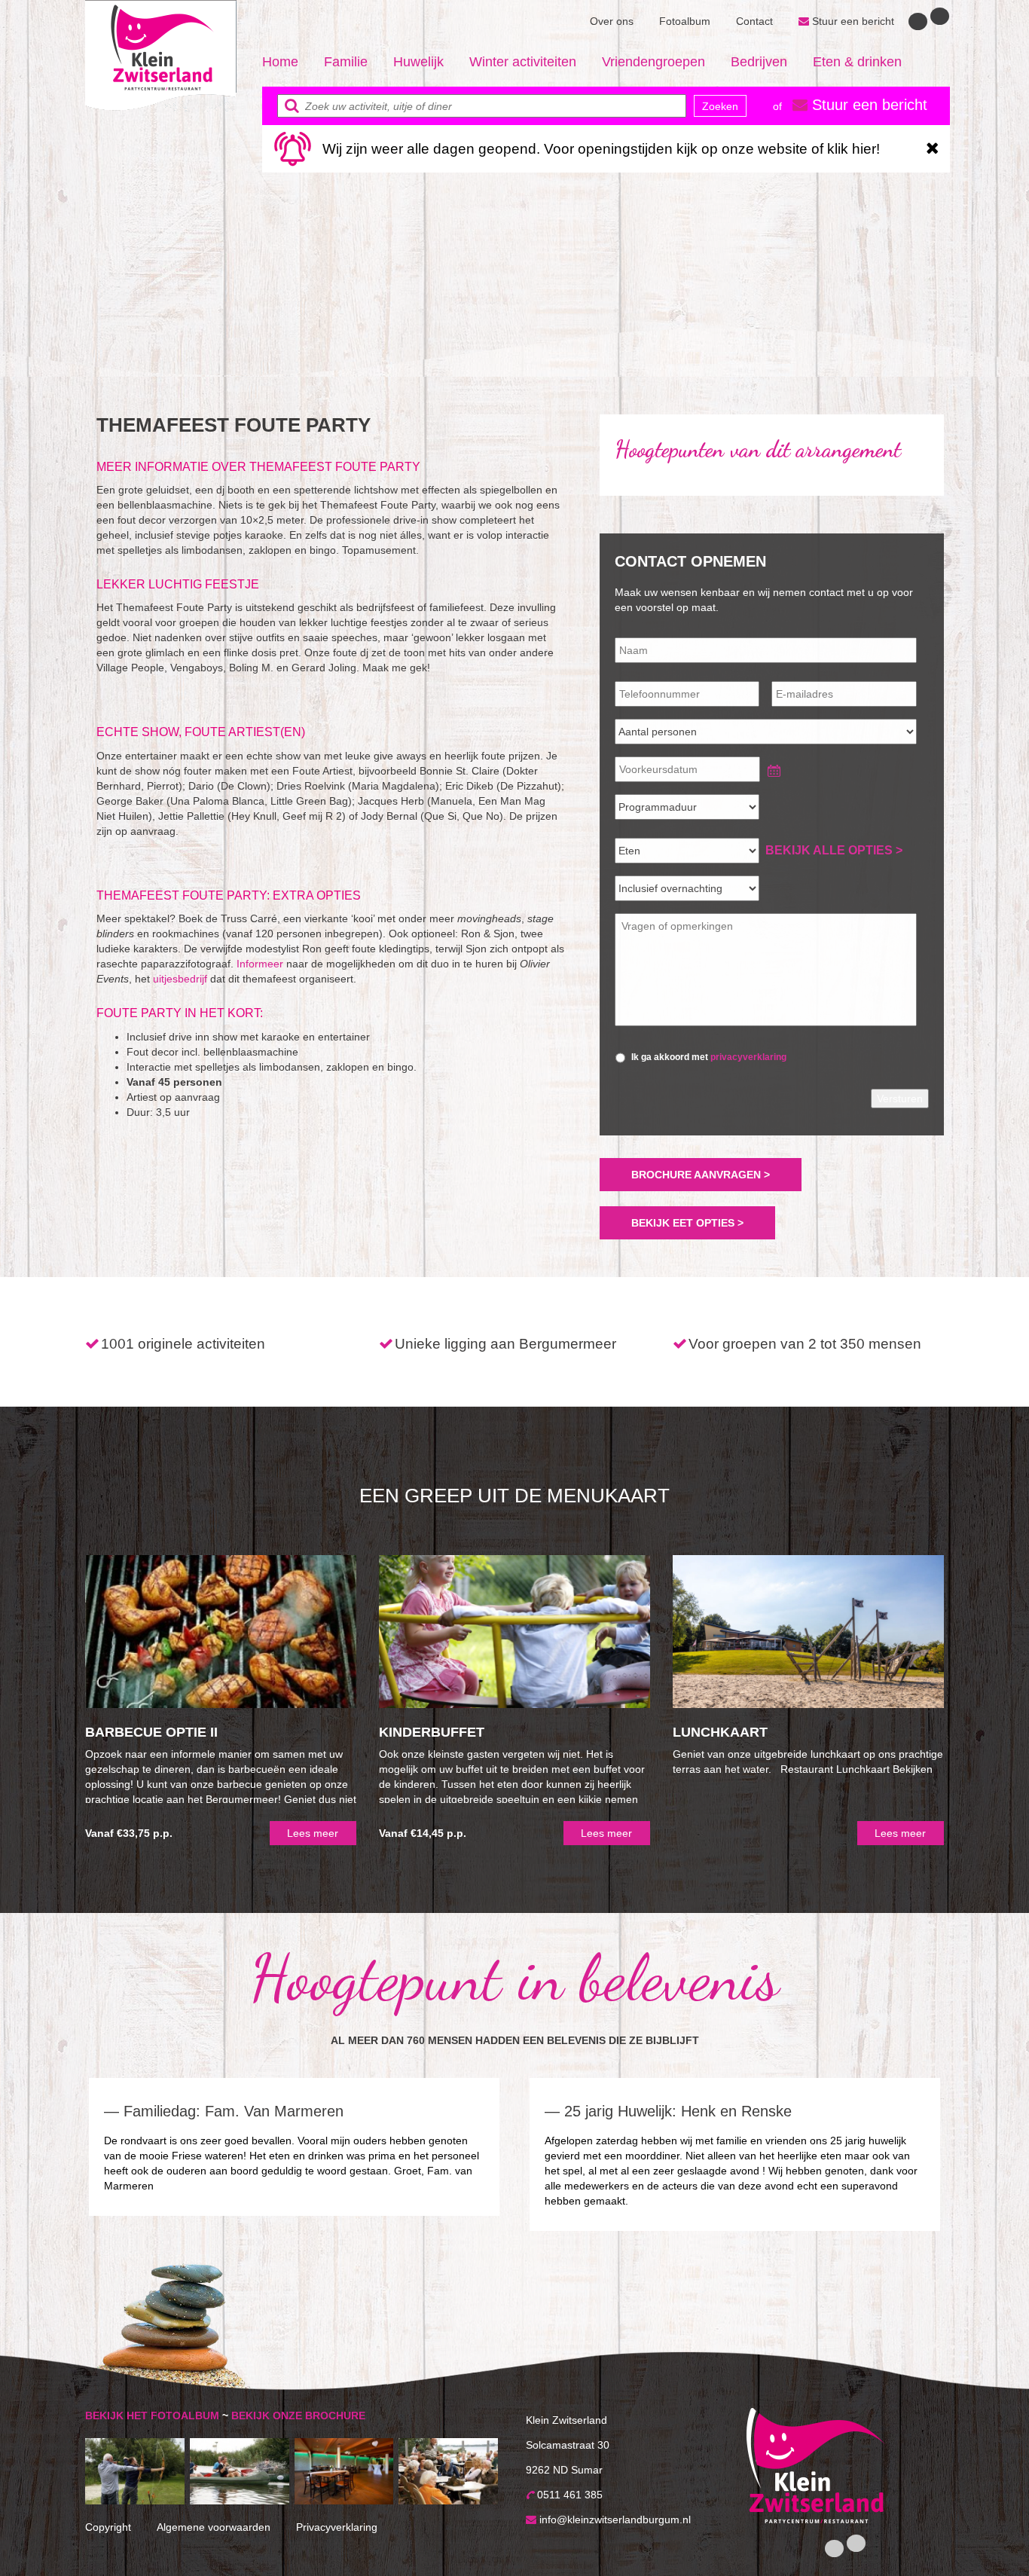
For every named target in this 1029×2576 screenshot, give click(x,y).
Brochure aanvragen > (701, 1175)
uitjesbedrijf (180, 979)
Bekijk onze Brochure (298, 2416)
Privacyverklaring (337, 2527)
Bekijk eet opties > (687, 1223)
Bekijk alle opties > (834, 850)
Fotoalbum (685, 21)
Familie (346, 62)
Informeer (260, 964)
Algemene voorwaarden (214, 2527)
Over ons (612, 21)
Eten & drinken (857, 62)
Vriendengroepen (653, 62)
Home (280, 62)
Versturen (900, 1099)
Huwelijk (418, 62)
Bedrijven (759, 62)
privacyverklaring (748, 1057)
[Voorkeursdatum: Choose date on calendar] (771, 768)
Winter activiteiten (523, 62)
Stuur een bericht (852, 21)
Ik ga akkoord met (709, 1057)
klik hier (852, 149)
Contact (754, 21)
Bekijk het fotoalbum (152, 2416)
